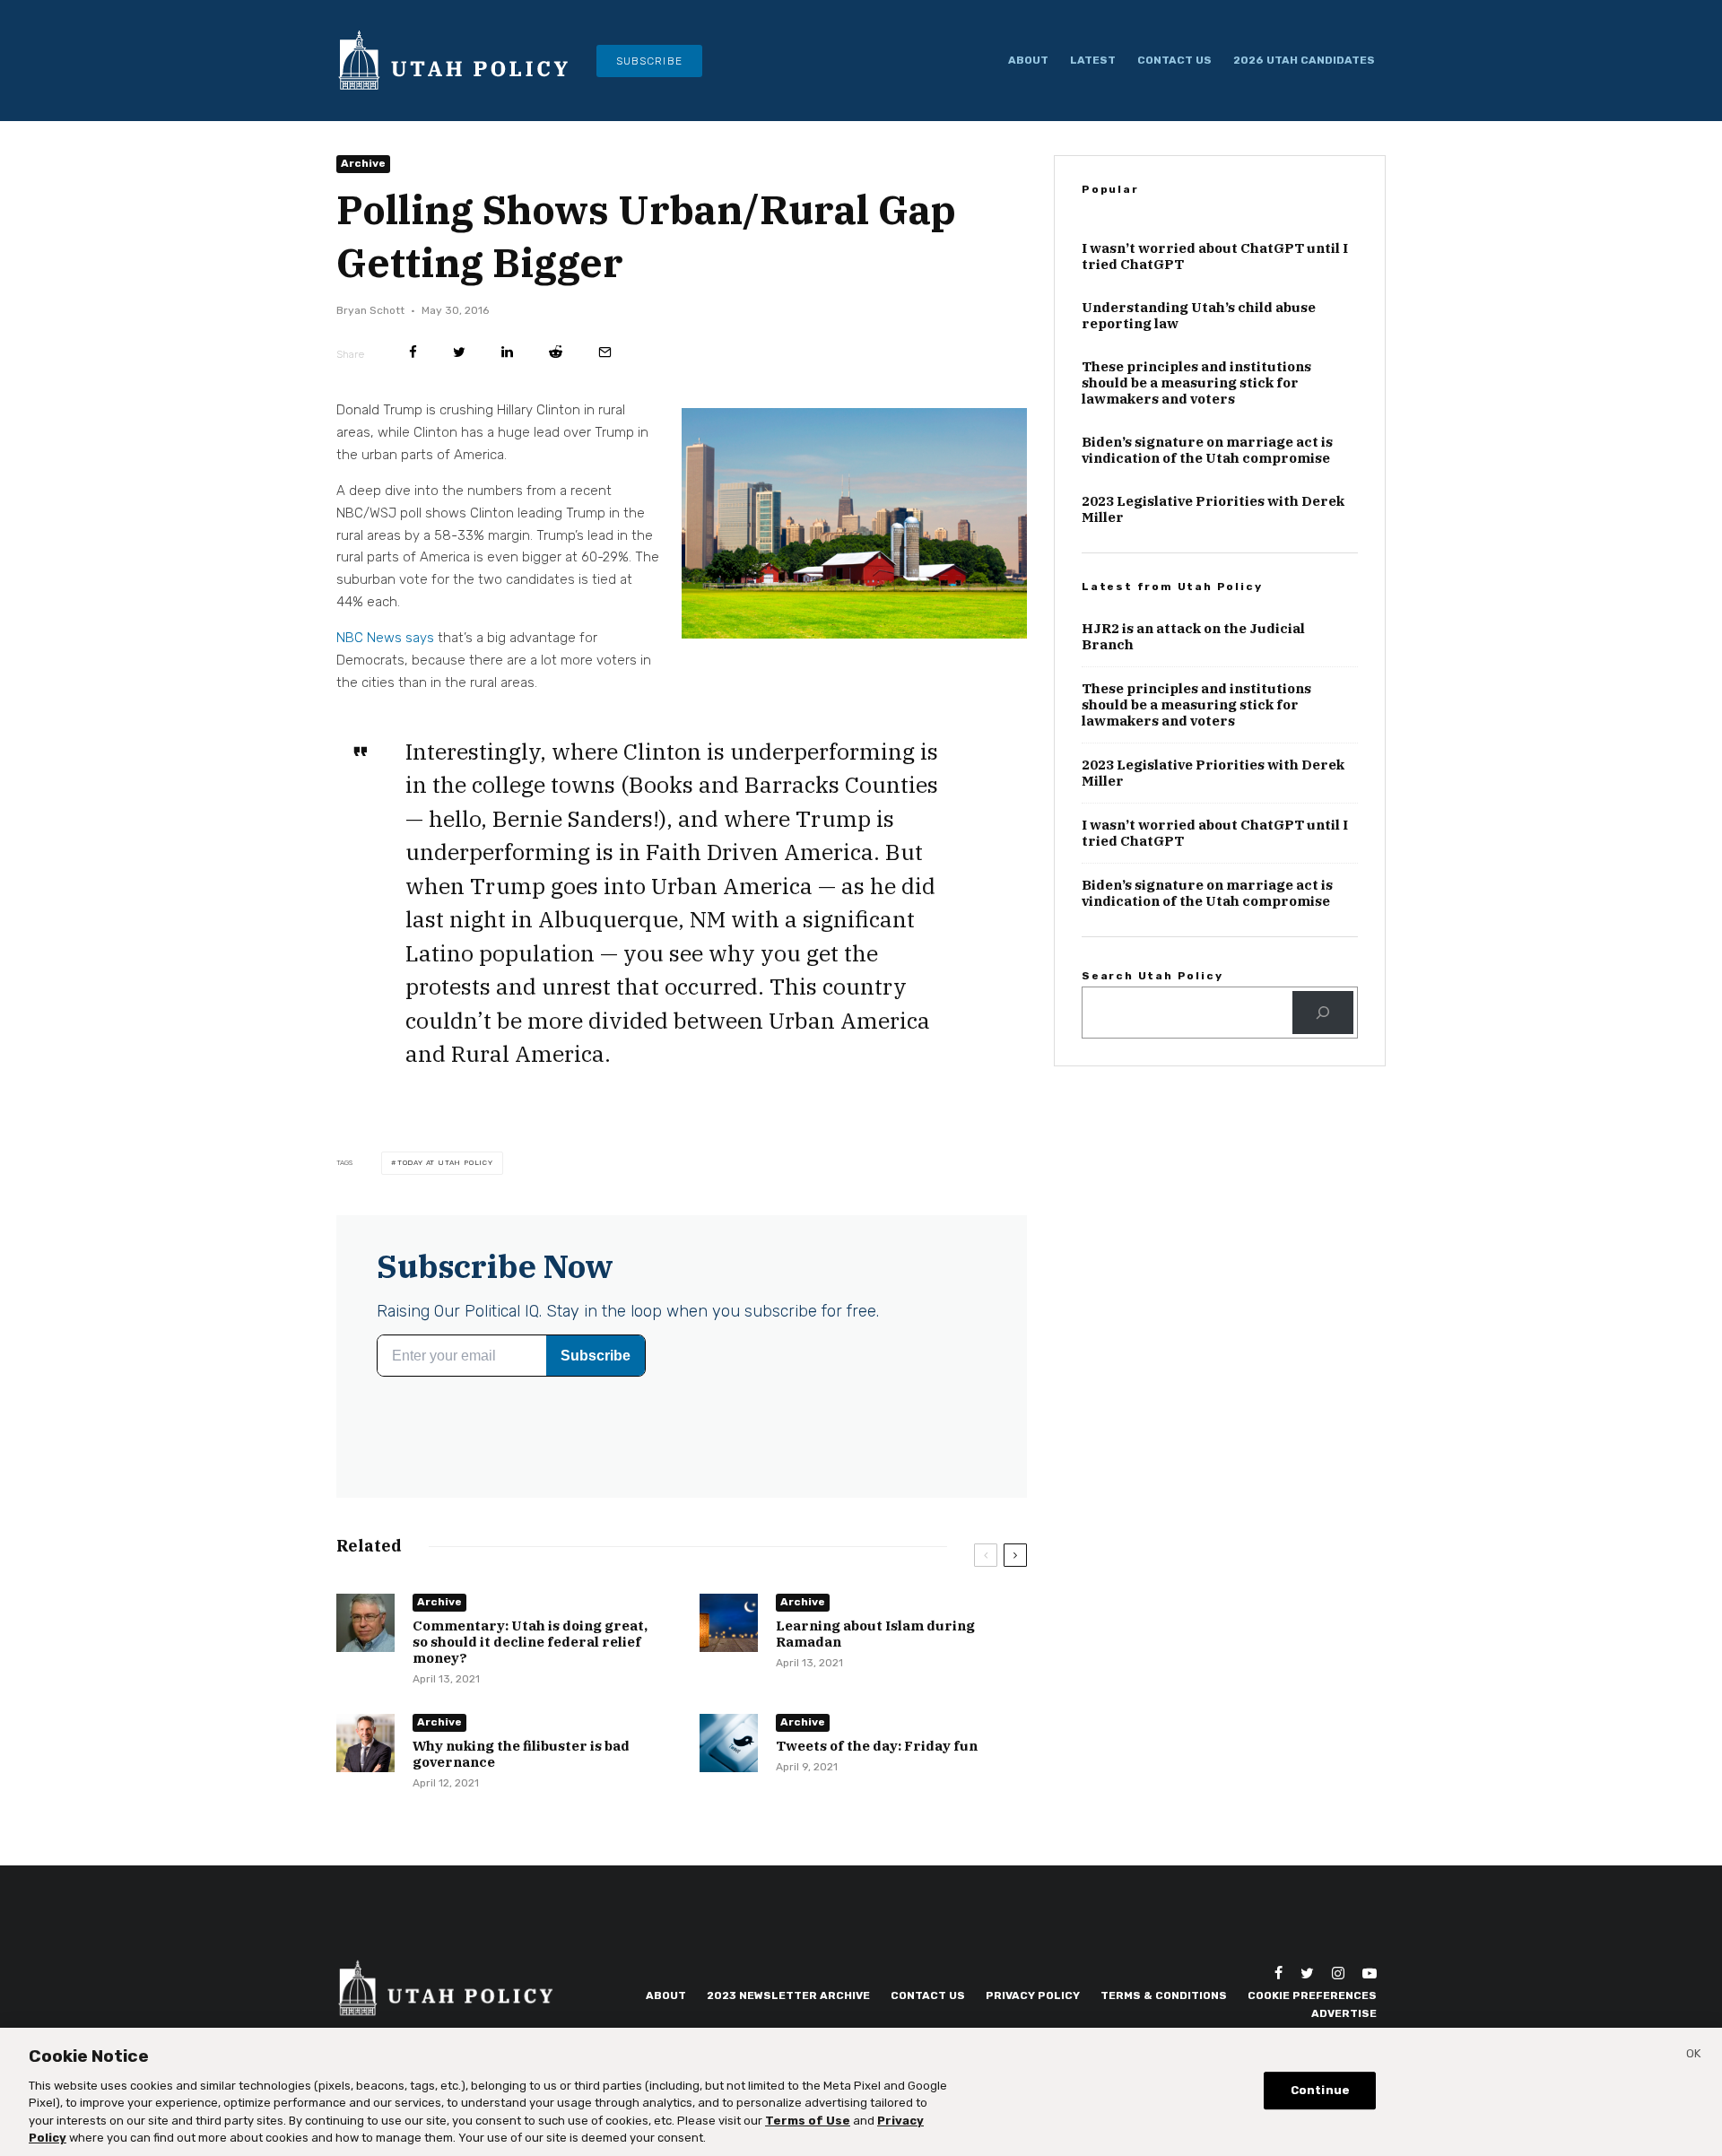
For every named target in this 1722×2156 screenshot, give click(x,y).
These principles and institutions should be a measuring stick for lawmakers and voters (1196, 383)
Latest (1093, 60)
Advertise (1344, 2013)
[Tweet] (459, 352)
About (1028, 60)
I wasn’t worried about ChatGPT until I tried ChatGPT (1215, 256)
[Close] (1693, 2056)
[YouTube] (1370, 1973)
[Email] (605, 352)
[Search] (1323, 1013)
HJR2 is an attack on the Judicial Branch (1193, 637)
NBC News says (385, 638)
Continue (1320, 2091)
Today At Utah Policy (445, 1163)
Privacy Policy (1033, 1995)
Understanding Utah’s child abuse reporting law (1199, 316)
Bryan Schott (370, 310)
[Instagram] (1338, 1973)
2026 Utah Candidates (1304, 60)
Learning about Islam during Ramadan (875, 1634)
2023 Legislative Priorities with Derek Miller (1213, 509)
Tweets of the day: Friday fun (877, 1746)
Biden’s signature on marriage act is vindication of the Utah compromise (1207, 450)
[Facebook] (1278, 1973)
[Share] (413, 352)
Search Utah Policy (1152, 976)
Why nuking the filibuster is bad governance (521, 1754)
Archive (363, 163)
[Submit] (556, 352)
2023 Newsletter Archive (788, 1995)
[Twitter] (1307, 1973)
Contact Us (1174, 60)
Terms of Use (808, 2121)
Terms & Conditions (1164, 1995)
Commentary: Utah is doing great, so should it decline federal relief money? (530, 1642)
